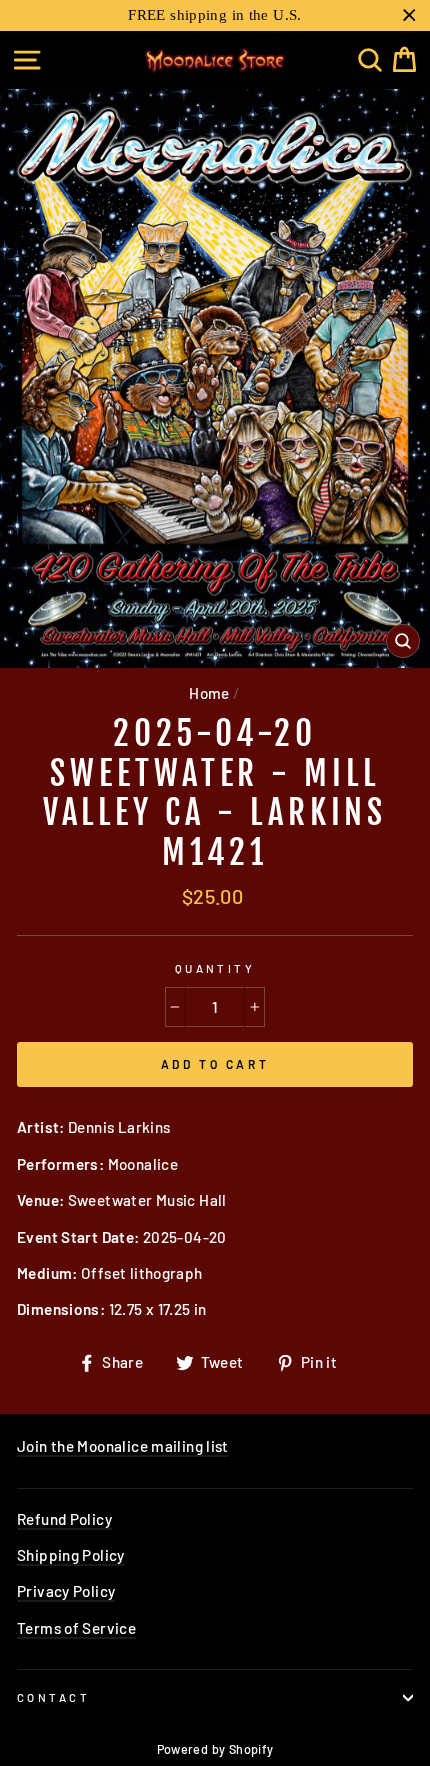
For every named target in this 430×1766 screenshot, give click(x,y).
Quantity (215, 968)
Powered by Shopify (215, 1749)
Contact (53, 1697)
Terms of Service (76, 1628)
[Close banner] (409, 15)
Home (209, 693)
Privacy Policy (66, 1591)
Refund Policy (64, 1519)
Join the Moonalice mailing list (123, 1446)
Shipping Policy (71, 1555)
